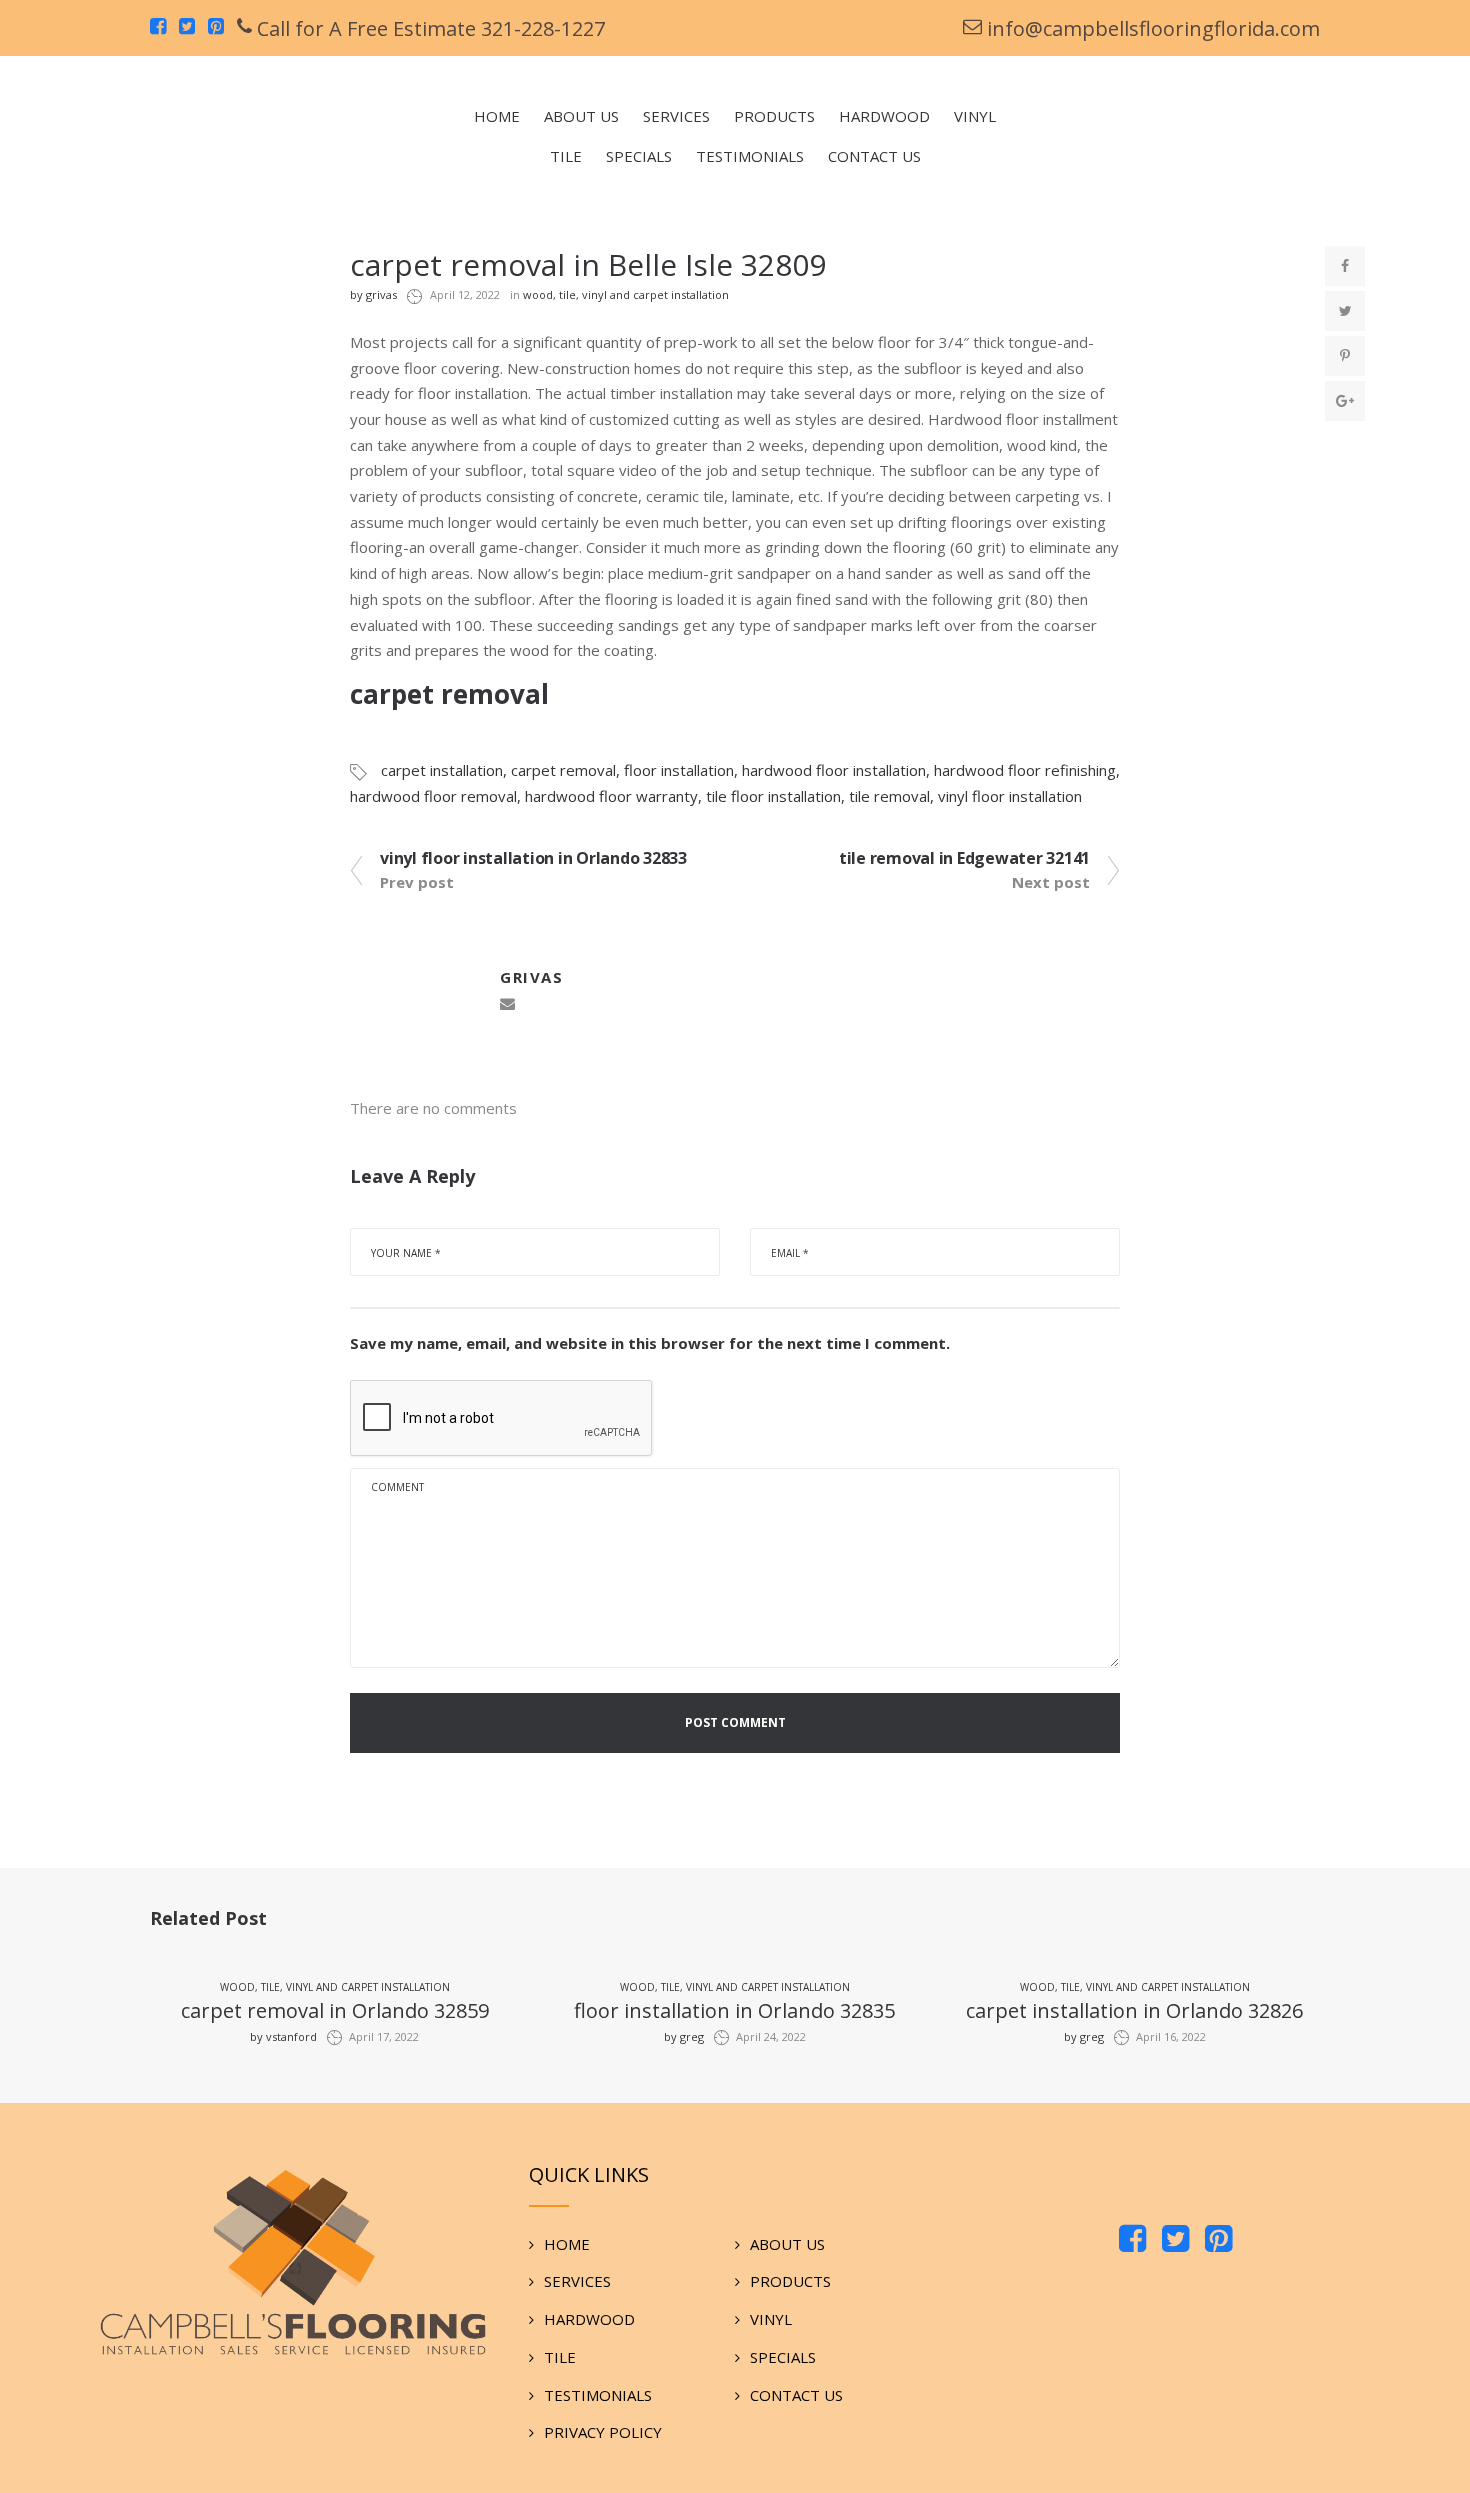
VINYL (771, 2319)
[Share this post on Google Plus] (1345, 401)
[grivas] (420, 989)
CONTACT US (796, 2395)
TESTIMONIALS (598, 2395)
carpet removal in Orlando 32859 (335, 2010)
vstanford (283, 2036)
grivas (373, 294)
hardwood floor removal (433, 796)
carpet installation (442, 770)
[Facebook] (1132, 2240)
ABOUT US (787, 2244)
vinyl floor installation (1010, 796)
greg (684, 2036)
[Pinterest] (1218, 2240)
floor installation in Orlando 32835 (734, 2010)
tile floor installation (773, 796)
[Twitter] (1175, 2240)
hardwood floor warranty (611, 796)
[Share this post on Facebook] (1345, 266)
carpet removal (563, 770)
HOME (567, 2244)
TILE (560, 2357)
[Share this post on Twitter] (1345, 311)
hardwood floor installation (834, 770)
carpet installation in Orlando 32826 (1134, 2010)
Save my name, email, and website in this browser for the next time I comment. (650, 1343)
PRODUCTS (790, 2281)
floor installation (679, 770)
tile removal (889, 796)
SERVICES (577, 2281)
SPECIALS (783, 2357)
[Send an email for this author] (507, 1004)
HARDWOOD (589, 2319)
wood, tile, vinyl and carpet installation (626, 294)
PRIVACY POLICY (603, 2432)
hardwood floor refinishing (1025, 770)
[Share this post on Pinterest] (1345, 356)
